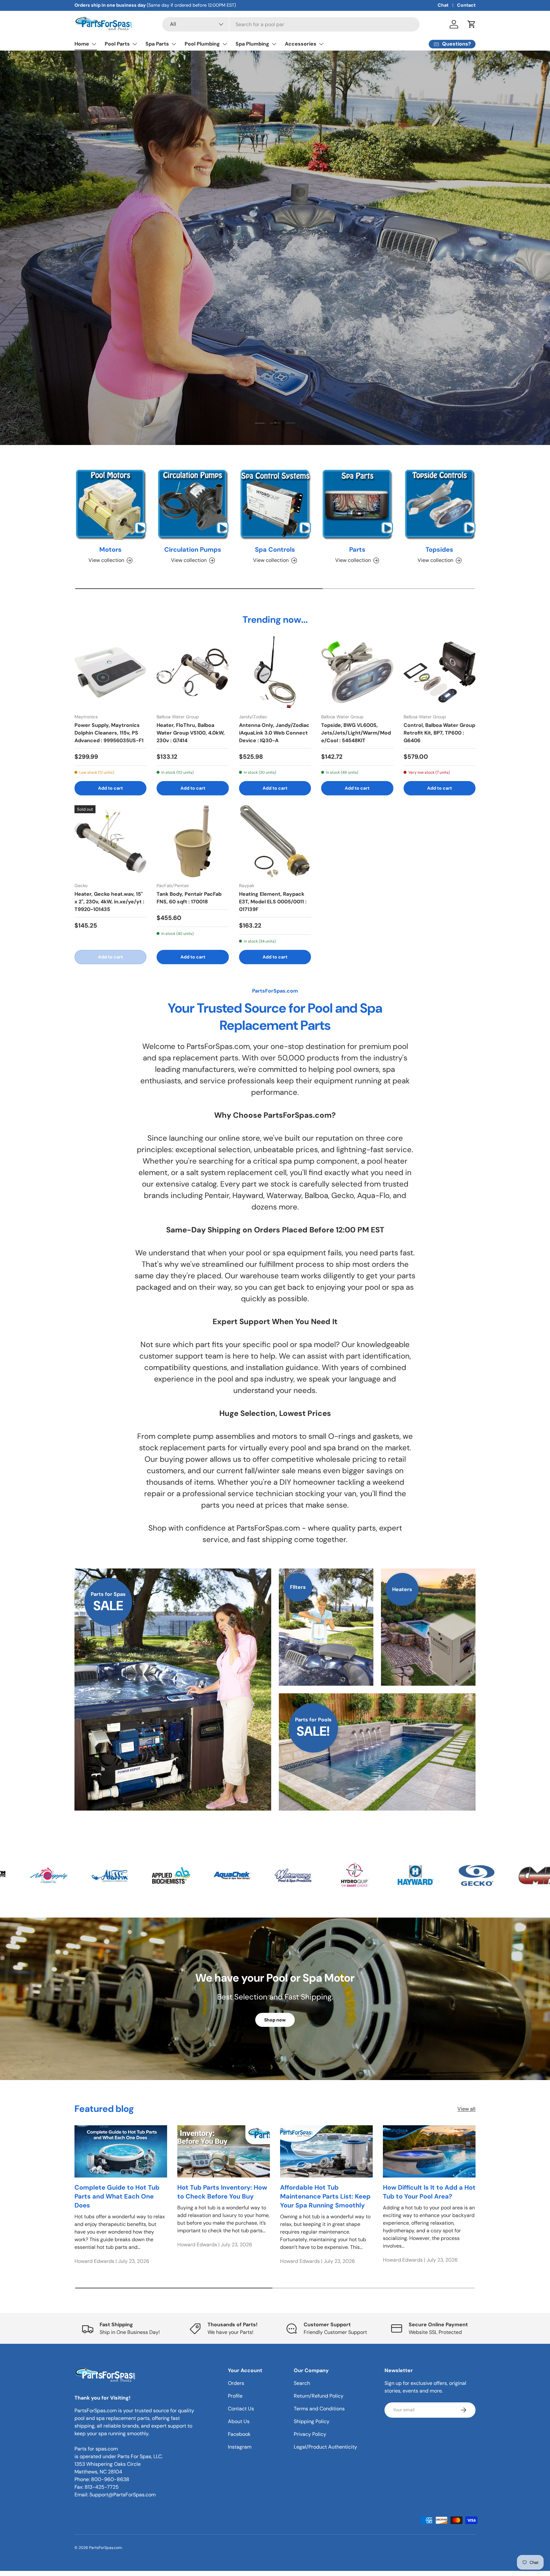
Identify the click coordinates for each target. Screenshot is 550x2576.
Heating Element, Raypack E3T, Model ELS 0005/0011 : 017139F (273, 902)
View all (466, 2109)
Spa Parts (157, 44)
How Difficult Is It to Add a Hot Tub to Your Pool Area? (429, 2192)
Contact (466, 5)
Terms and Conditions (319, 2409)
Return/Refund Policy (319, 2396)
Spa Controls (275, 549)
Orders (236, 2383)
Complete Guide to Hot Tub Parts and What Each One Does (117, 2196)
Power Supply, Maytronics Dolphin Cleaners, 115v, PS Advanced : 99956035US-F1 (109, 732)
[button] (472, 24)
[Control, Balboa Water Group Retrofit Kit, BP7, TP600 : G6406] (440, 672)
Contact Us (241, 2409)
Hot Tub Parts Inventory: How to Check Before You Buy (222, 2192)
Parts (357, 549)
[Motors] (110, 504)
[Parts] (357, 504)
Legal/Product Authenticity (325, 2447)
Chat (443, 5)
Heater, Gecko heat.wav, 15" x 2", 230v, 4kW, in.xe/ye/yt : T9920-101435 (109, 902)
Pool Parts (117, 44)
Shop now (275, 2020)
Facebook (239, 2434)
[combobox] (291, 24)
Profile (235, 2396)
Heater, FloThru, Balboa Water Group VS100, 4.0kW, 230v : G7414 (191, 732)
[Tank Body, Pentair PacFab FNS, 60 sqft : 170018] (193, 841)
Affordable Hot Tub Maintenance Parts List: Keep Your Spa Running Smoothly (325, 2196)
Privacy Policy (310, 2434)
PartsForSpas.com (106, 2548)
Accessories (301, 44)
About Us (239, 2421)
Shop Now (94, 262)
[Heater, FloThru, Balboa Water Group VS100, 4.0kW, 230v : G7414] (193, 672)
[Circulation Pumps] (193, 504)
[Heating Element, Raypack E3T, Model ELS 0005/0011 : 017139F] (275, 841)
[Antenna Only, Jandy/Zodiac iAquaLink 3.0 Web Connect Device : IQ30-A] (275, 672)
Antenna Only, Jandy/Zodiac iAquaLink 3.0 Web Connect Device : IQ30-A (274, 732)
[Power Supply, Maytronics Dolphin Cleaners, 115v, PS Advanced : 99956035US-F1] (110, 672)
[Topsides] (440, 504)
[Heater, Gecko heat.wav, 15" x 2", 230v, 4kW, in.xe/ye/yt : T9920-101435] (110, 841)
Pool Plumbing (202, 44)
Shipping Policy (312, 2421)
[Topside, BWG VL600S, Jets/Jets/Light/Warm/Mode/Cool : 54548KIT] (357, 672)
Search (302, 2383)
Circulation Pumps (193, 549)
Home (82, 44)
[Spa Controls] (275, 504)
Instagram (240, 2447)
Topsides (439, 549)
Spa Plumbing (252, 44)
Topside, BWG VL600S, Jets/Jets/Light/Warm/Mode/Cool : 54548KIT (356, 732)
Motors (110, 549)
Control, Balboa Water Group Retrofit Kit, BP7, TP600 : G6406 (439, 732)
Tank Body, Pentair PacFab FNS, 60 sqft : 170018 (189, 898)
